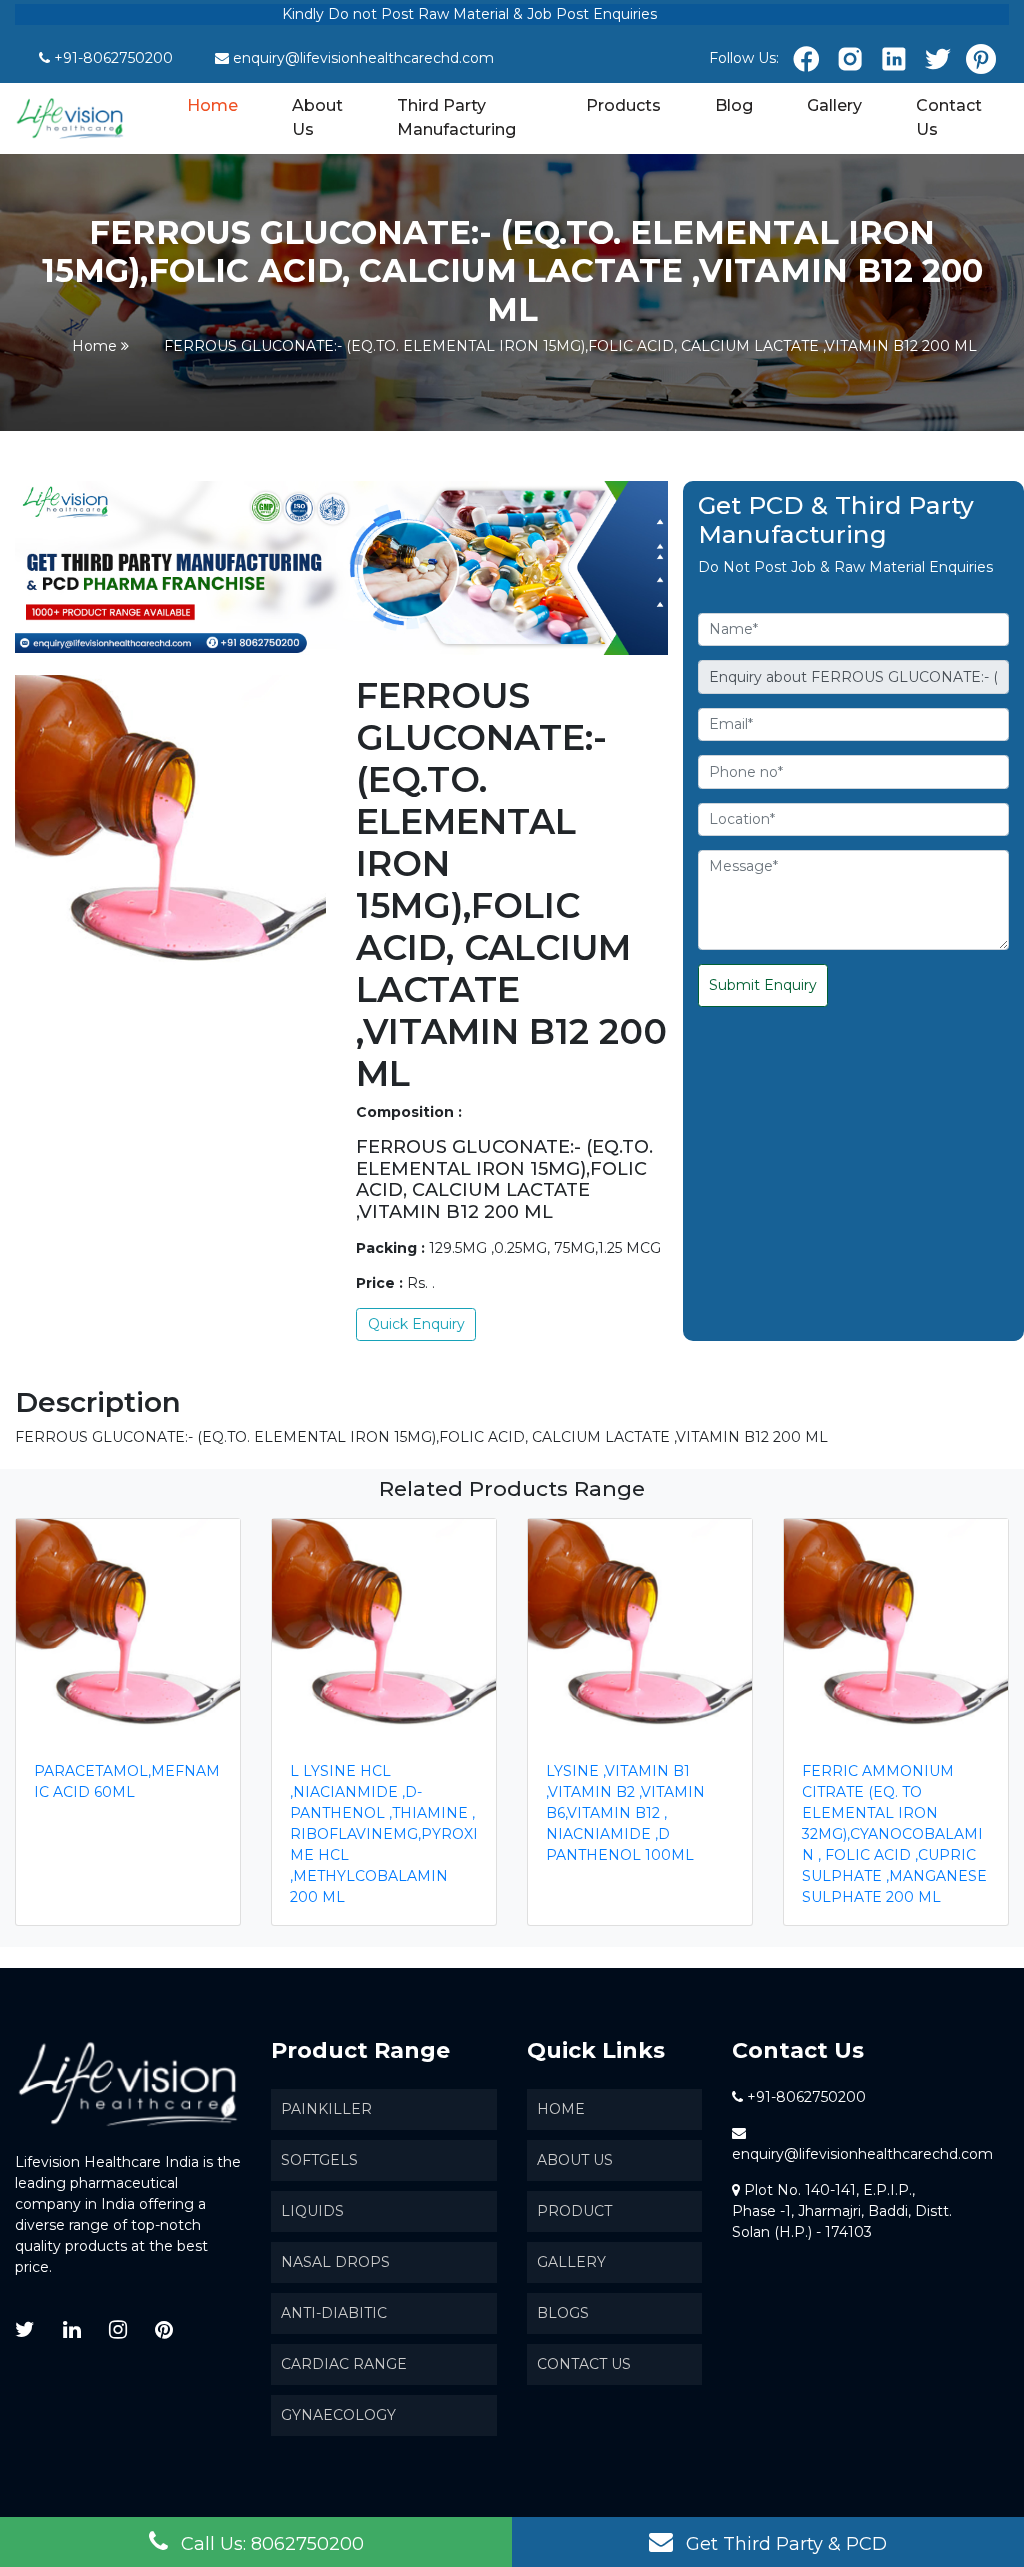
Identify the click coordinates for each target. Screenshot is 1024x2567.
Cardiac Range (344, 2364)
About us (575, 2160)
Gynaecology (338, 2415)
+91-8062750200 (113, 58)
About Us (317, 117)
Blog (734, 105)
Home (213, 104)
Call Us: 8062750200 (270, 2544)
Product (574, 2211)
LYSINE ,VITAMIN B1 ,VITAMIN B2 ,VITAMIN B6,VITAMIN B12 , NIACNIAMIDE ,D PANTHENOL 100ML (625, 1813)
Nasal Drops (335, 2262)
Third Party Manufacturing (456, 117)
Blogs (563, 2313)
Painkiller (326, 2109)
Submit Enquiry (763, 985)
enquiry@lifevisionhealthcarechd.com (363, 58)
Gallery (834, 105)
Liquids (312, 2211)
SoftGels (319, 2160)
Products (623, 105)
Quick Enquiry (416, 1324)
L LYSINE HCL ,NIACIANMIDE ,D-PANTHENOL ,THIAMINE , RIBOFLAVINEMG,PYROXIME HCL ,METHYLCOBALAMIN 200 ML (384, 1834)
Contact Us (949, 117)
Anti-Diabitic (334, 2313)
